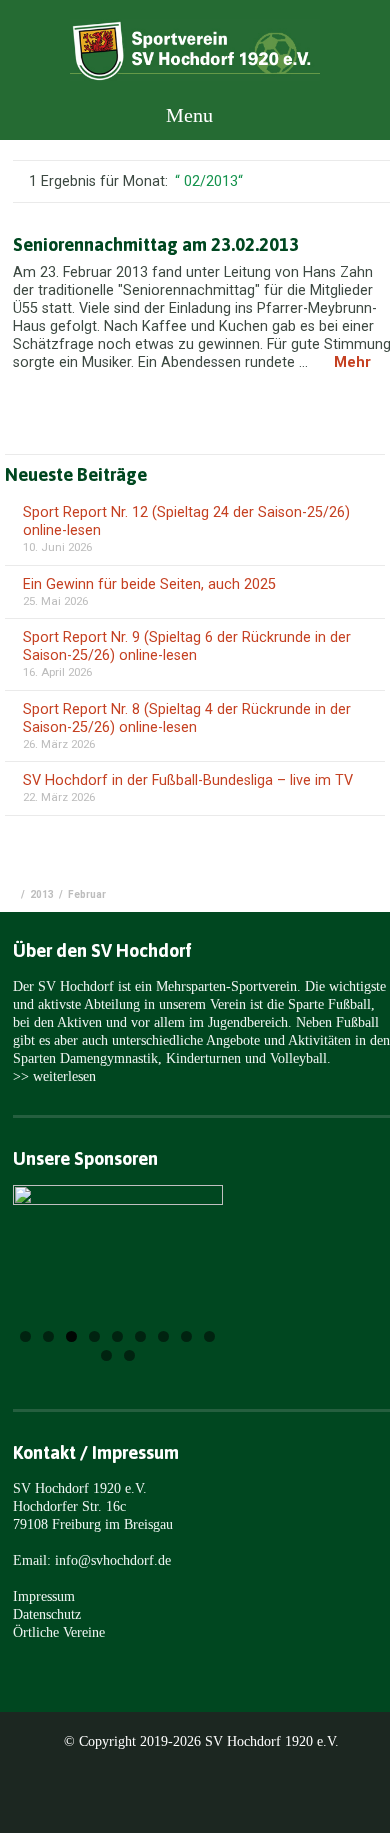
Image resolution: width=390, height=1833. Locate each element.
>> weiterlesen (54, 1076)
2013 (42, 894)
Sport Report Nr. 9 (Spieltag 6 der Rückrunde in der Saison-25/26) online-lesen (187, 646)
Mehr (352, 362)
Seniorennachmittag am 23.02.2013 (156, 244)
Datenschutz (47, 1614)
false (53, 1266)
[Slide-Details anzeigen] (118, 1244)
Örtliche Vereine (59, 1632)
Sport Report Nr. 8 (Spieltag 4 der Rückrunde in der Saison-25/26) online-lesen (187, 718)
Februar (87, 894)
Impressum (44, 1596)
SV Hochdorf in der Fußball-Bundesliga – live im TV (188, 780)
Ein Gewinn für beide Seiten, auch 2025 (149, 584)
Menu (187, 115)
